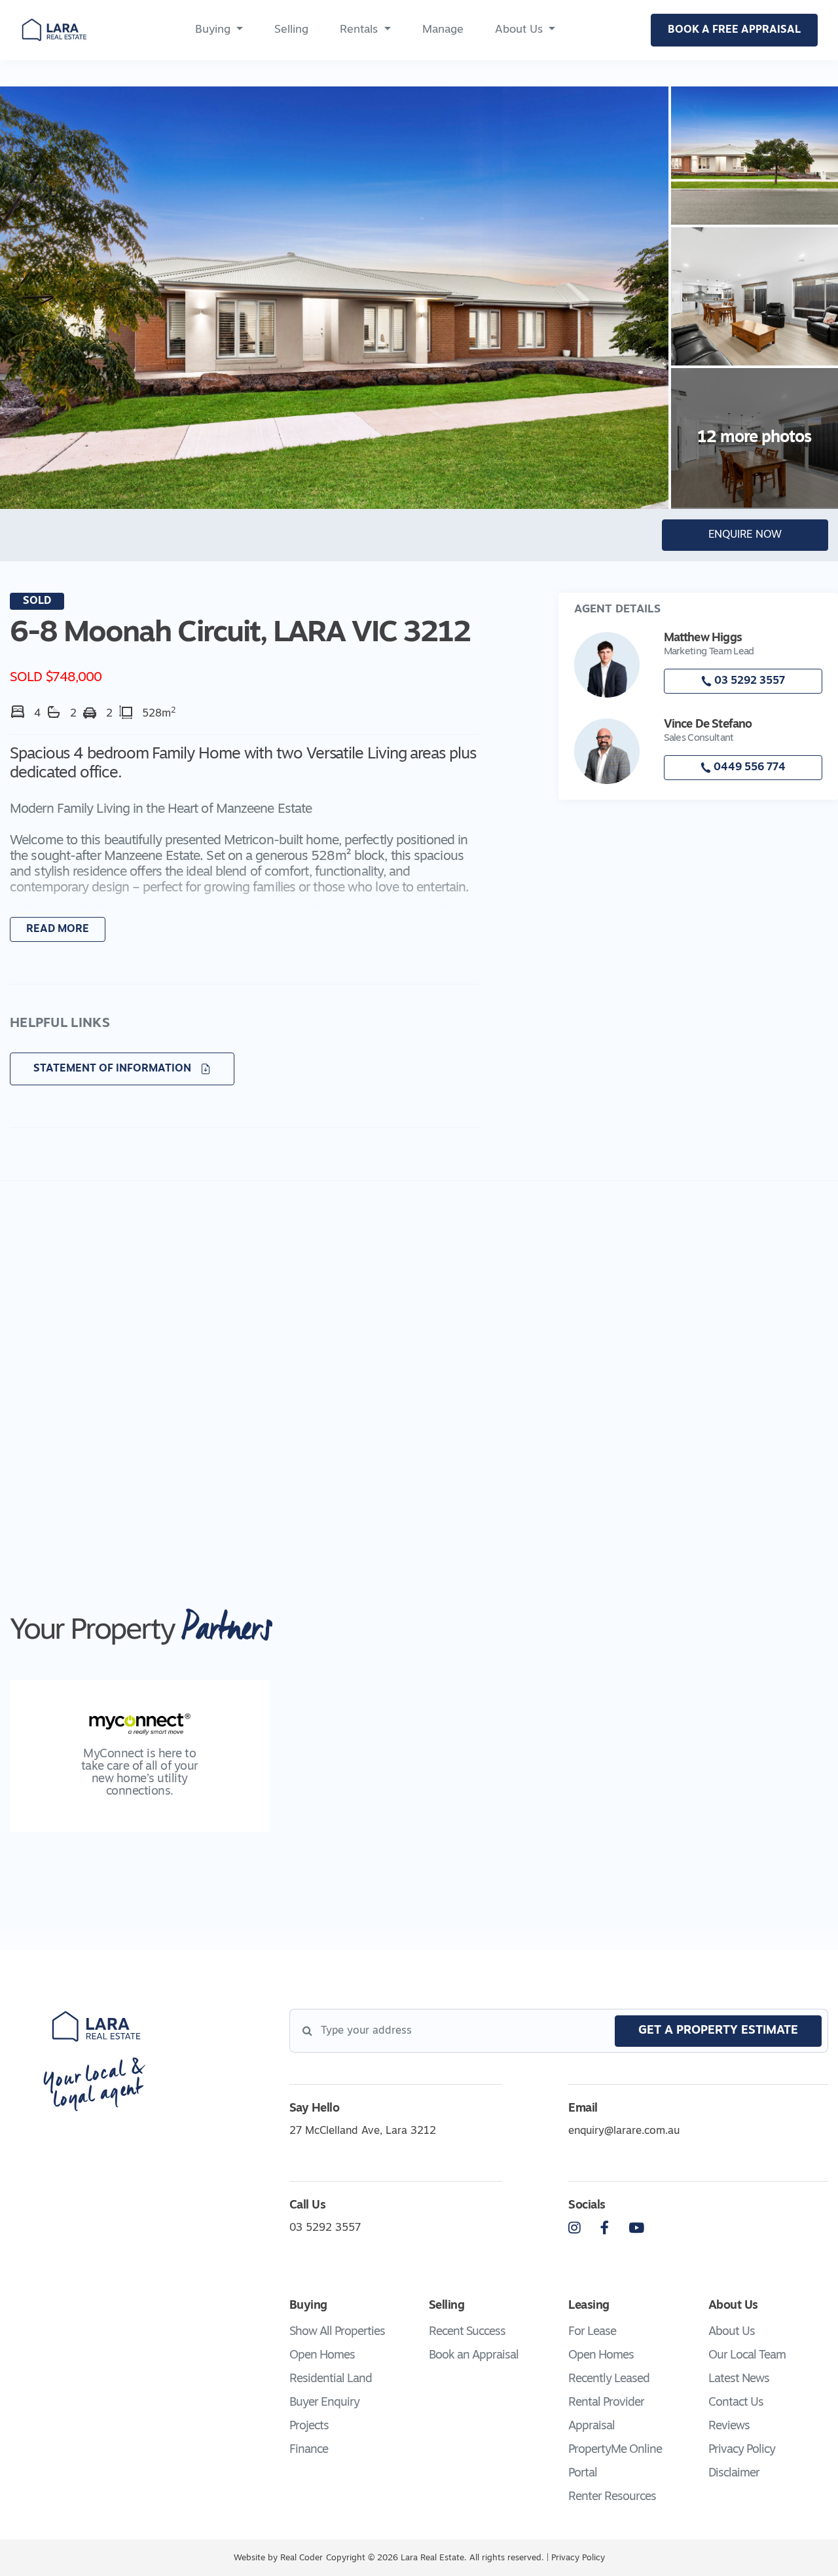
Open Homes (322, 2356)
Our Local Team (747, 2356)
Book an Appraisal (474, 2356)
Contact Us (736, 2403)
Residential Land (331, 2380)
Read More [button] (58, 929)
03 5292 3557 (748, 681)
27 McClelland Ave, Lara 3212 (363, 2131)
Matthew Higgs (703, 639)
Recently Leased (609, 2380)
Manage (443, 30)
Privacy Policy (742, 2450)
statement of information (114, 1069)
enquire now (745, 535)
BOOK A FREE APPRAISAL (734, 30)
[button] (245, 854)
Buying (213, 30)
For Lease (592, 2332)
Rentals (359, 30)
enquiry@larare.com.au (624, 2131)
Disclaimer (734, 2474)
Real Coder (301, 2558)
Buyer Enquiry (324, 2403)
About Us (519, 30)
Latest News (739, 2380)
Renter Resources (612, 2497)
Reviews (729, 2427)
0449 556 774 (748, 768)
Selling (291, 30)
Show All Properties (337, 2332)
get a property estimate (718, 2031)
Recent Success (467, 2332)
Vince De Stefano (708, 725)
